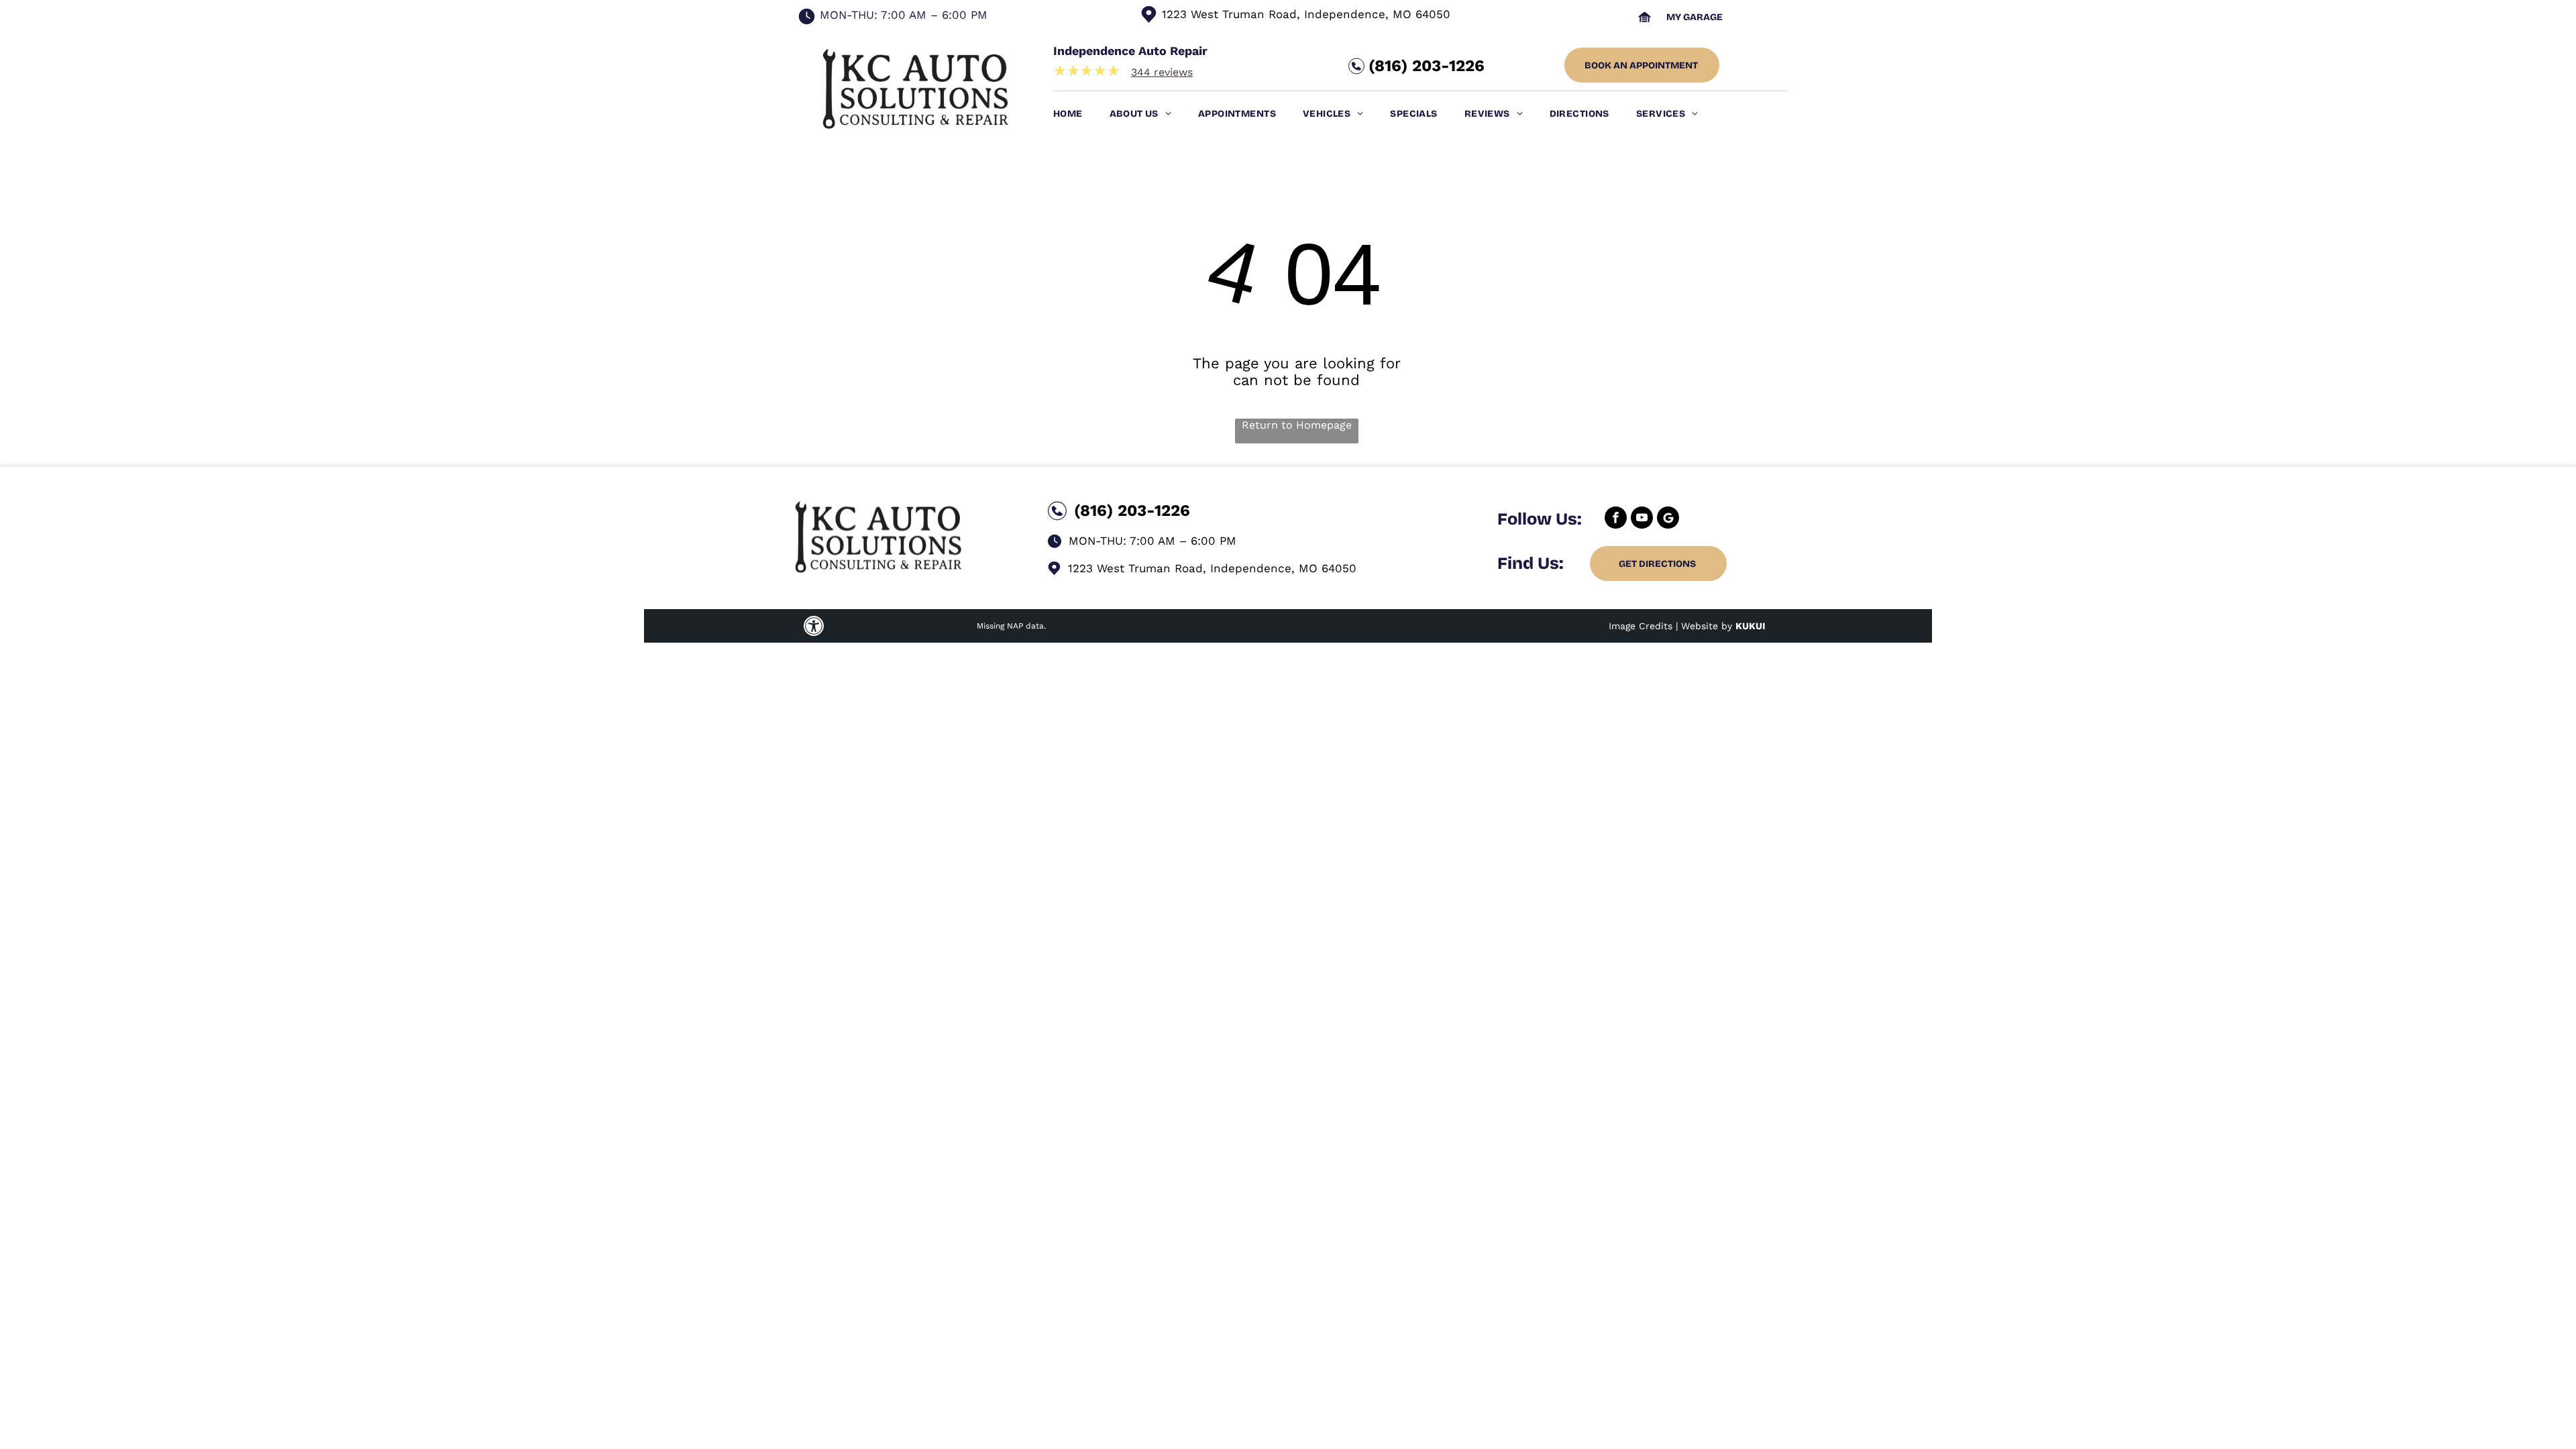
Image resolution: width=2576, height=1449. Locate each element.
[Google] (1668, 519)
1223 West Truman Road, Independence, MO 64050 (1306, 14)
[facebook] (1616, 519)
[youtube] (1642, 519)
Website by (1707, 626)
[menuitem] (1081, 114)
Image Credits (1641, 626)
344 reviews (1162, 72)
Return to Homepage (1297, 425)
